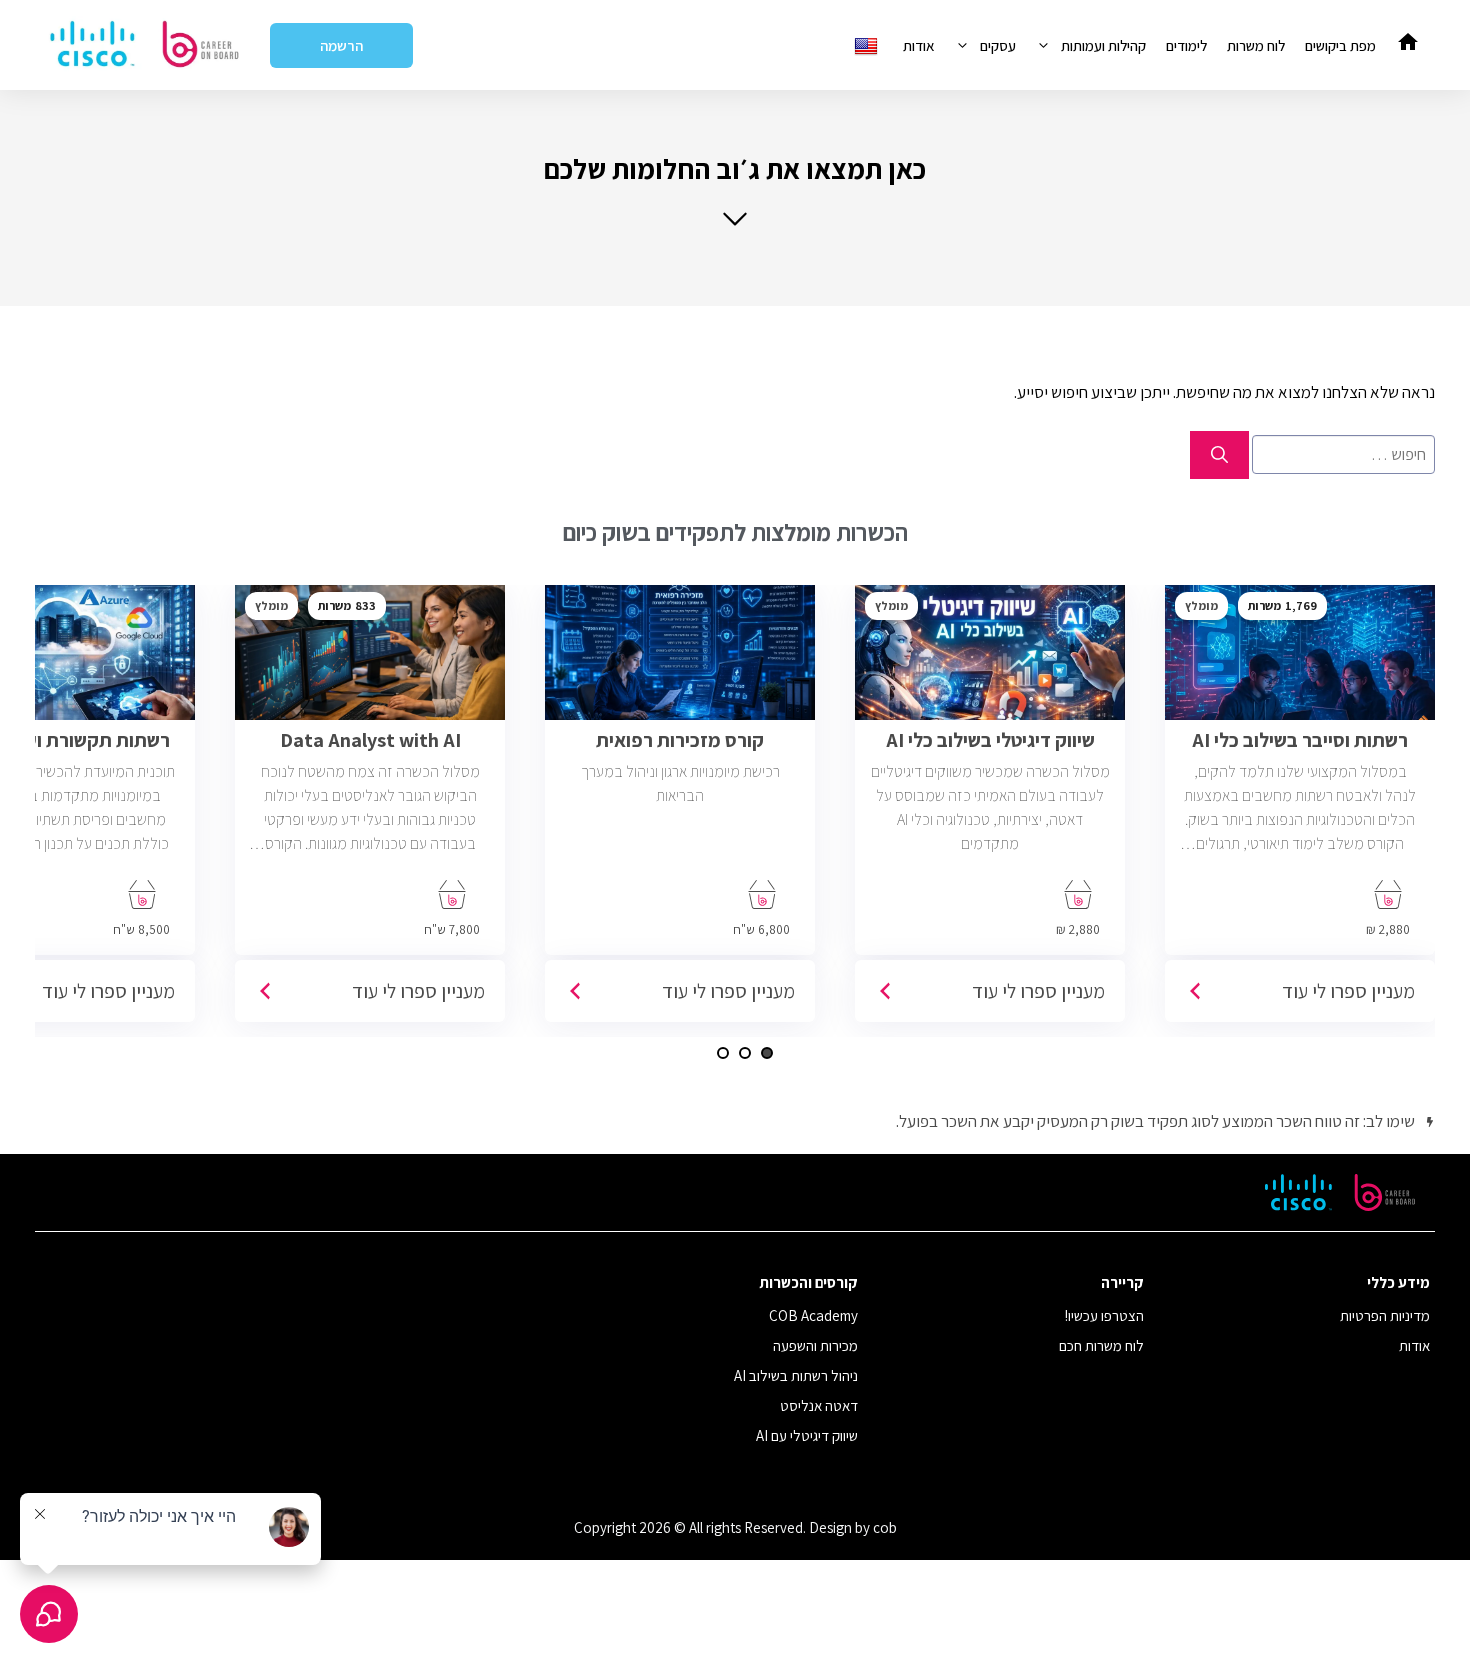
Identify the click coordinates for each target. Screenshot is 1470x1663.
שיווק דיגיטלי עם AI (807, 1435)
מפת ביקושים (1340, 45)
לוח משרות (1256, 45)
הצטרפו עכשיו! (1104, 1315)
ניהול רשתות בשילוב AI (796, 1375)
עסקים (998, 45)
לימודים (1186, 45)
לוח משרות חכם (1101, 1345)
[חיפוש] (1219, 455)
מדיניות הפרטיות (1385, 1315)
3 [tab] (723, 1053)
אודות (919, 45)
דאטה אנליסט (819, 1405)
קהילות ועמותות (1103, 45)
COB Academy (813, 1315)
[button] (735, 189)
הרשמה (341, 45)
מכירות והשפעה (815, 1345)
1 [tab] (767, 1053)
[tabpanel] (1300, 811)
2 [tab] (745, 1053)
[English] (868, 45)
